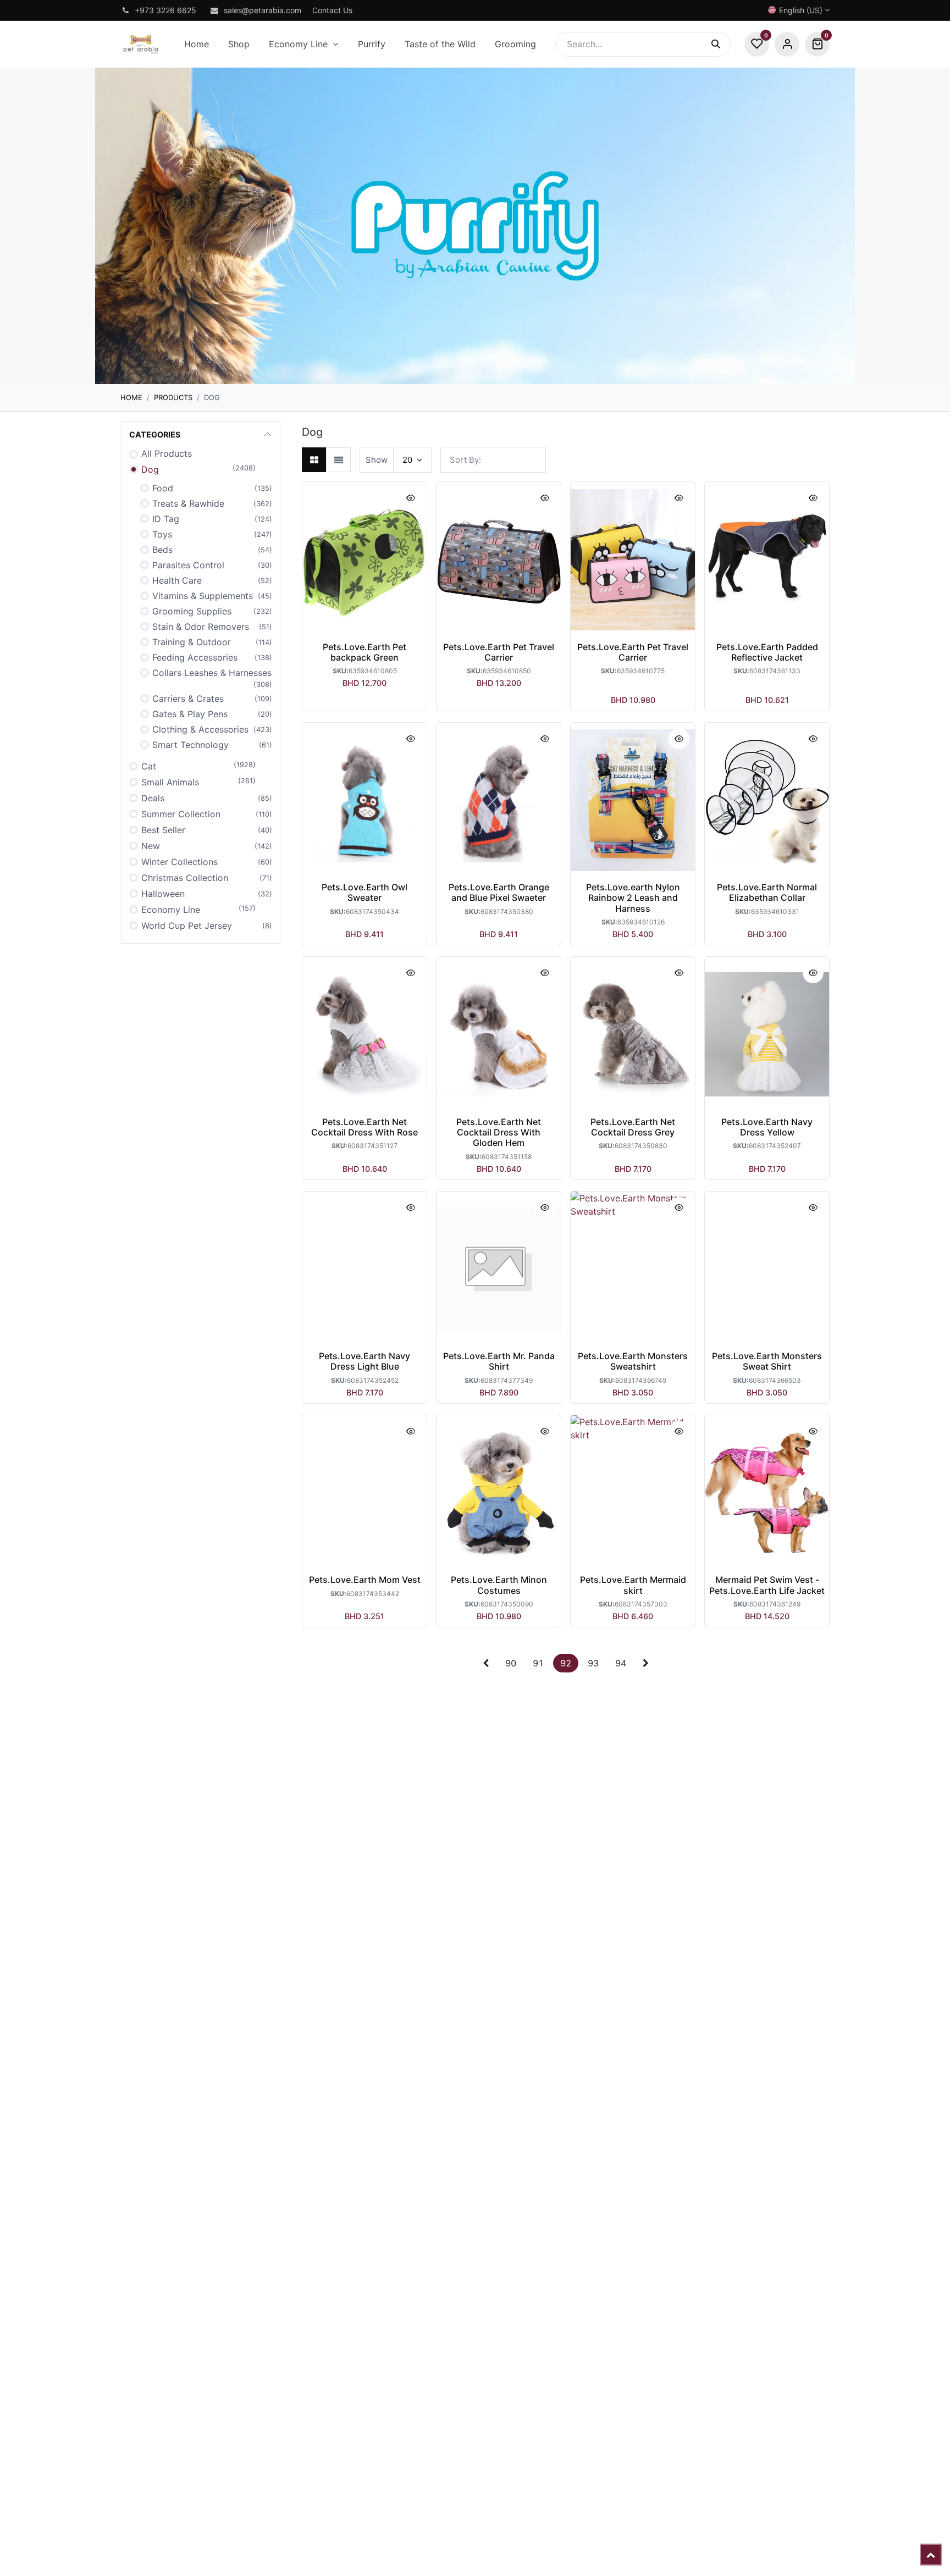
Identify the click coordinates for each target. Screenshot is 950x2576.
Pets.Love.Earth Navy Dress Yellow (767, 1127)
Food (163, 488)
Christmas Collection (185, 878)
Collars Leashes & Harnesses (212, 673)
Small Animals (170, 782)
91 (538, 1663)
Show (377, 460)
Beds (162, 550)
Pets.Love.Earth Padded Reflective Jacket (767, 652)
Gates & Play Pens (190, 714)
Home (131, 397)
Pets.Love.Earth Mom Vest (365, 1580)
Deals (153, 798)
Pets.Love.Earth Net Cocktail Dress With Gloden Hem (499, 1132)
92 (566, 1663)
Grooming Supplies (192, 611)
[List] (338, 460)
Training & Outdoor (192, 642)
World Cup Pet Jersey (187, 926)
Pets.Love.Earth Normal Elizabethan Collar (767, 892)
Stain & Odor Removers (201, 627)
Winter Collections (179, 862)
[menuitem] (196, 44)
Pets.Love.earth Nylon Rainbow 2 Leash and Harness (633, 898)
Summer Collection (181, 814)
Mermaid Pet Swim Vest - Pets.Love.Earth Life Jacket (767, 1585)
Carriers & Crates (188, 699)
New (151, 846)
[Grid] (314, 460)
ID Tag (166, 519)
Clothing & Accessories (200, 729)
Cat (149, 766)
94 (621, 1663)
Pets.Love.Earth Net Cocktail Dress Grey (633, 1127)
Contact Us (332, 10)
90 (511, 1663)
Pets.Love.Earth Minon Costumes (499, 1585)
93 (593, 1663)
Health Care (177, 580)
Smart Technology (190, 745)
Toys (162, 534)
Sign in (787, 44)
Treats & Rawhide (188, 503)
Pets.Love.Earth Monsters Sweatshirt (633, 1361)
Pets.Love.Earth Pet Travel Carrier (499, 652)
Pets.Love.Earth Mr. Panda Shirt (499, 1361)
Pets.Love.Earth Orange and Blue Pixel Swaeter (499, 892)
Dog (150, 469)
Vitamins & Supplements (203, 596)
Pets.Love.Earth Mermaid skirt (633, 1585)
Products (173, 397)
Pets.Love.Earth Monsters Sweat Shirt (767, 1361)
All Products (167, 453)
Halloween (163, 894)
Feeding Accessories (195, 657)
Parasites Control (188, 565)
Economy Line (171, 910)
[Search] (721, 44)
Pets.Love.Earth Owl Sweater (364, 892)
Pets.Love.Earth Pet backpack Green (364, 652)
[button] (493, 460)
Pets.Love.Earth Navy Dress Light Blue (364, 1361)
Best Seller (163, 830)
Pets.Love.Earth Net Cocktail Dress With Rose (364, 1127)
